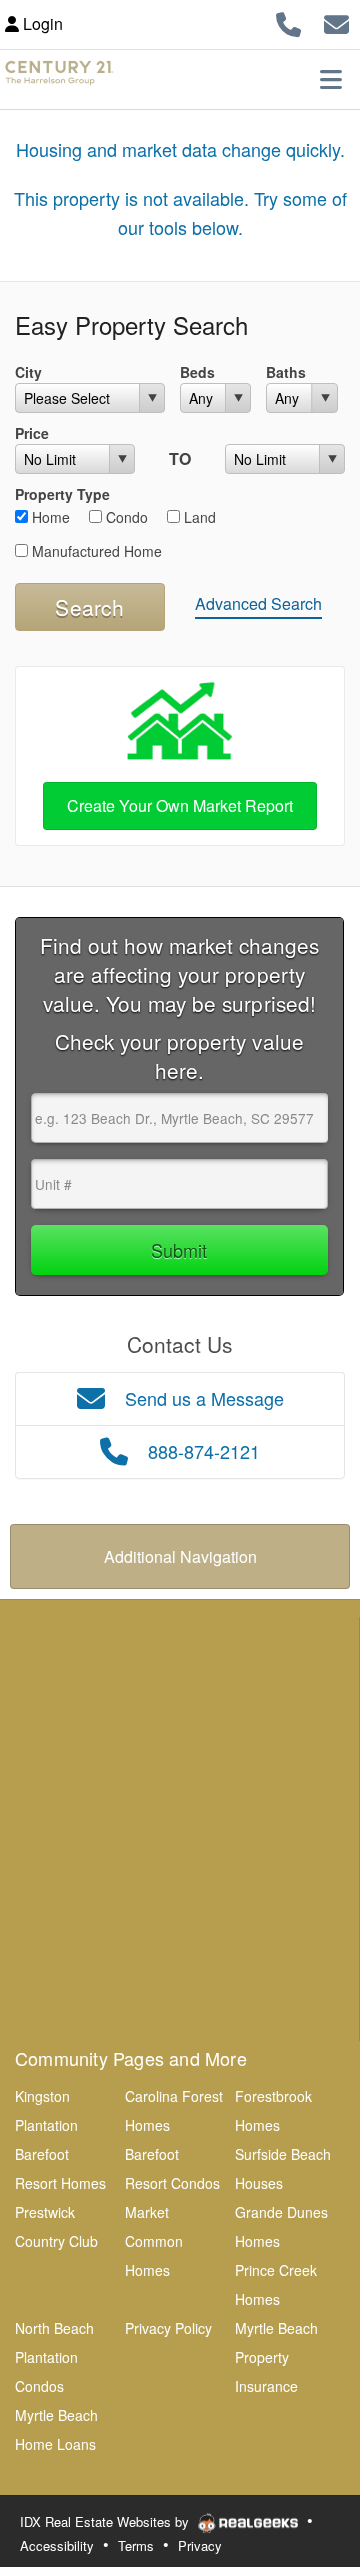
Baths (286, 372)
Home (49, 517)
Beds (197, 372)
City (28, 372)
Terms (136, 2545)
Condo (125, 517)
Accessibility (57, 2545)
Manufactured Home (95, 551)
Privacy (200, 2545)
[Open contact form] (336, 21)
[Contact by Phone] (288, 21)
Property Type (62, 494)
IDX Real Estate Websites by (106, 2521)
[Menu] (331, 79)
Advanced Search (258, 603)
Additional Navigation (180, 1556)
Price (32, 433)
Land (198, 517)
